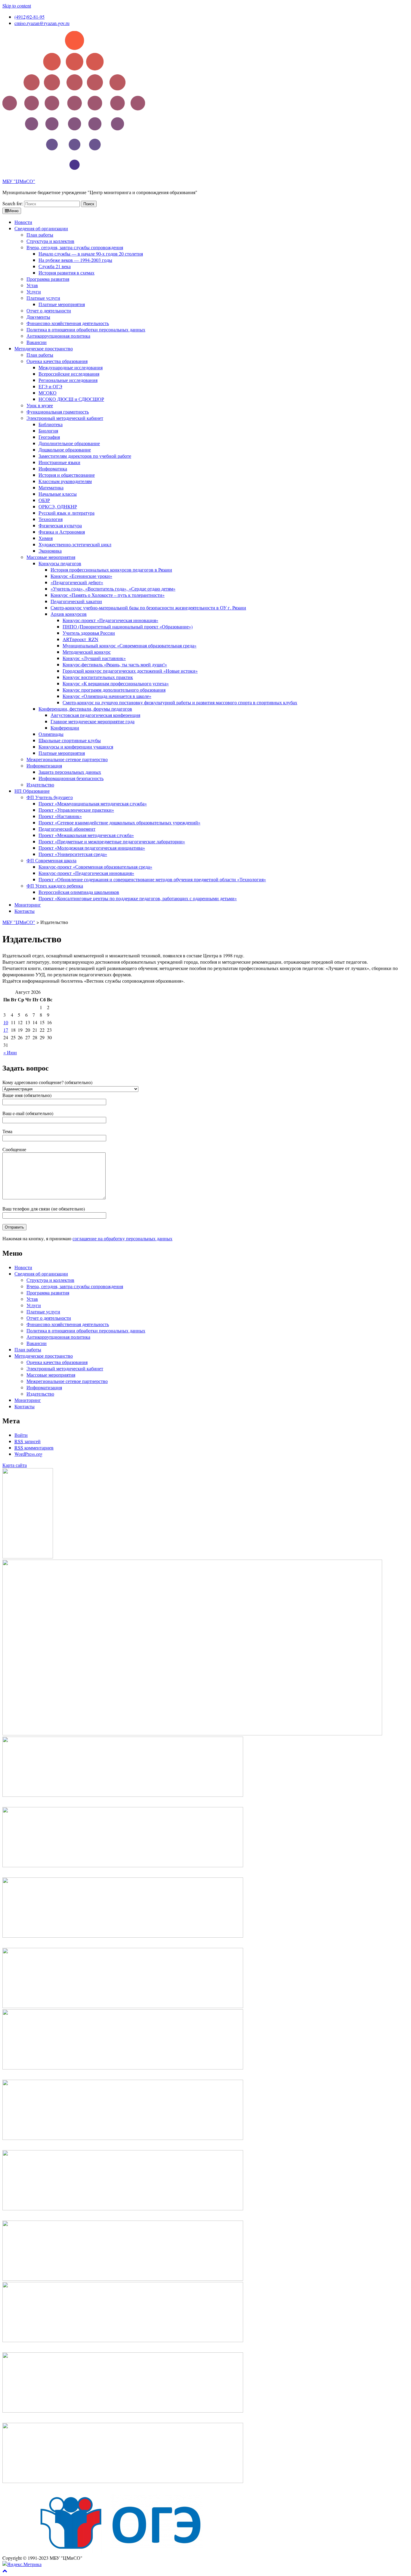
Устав (32, 285)
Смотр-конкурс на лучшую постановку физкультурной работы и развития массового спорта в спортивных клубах (180, 702)
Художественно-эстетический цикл (75, 544)
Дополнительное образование (69, 443)
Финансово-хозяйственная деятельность (68, 323)
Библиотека (51, 424)
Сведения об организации (41, 228)
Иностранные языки (59, 462)
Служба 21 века (55, 266)
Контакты (25, 911)
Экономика (50, 551)
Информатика (53, 468)
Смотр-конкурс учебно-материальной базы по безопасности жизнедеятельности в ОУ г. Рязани (148, 608)
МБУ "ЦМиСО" (19, 181)
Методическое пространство (44, 348)
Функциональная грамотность (58, 412)
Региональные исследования (68, 380)
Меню (13, 211)
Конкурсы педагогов (60, 563)
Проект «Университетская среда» (73, 854)
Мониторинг (28, 905)
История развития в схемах (66, 273)
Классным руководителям (65, 481)
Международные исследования (71, 367)
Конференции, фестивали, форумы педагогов (85, 709)
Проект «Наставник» (60, 816)
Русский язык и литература (66, 513)
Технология (51, 519)
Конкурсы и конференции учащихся (76, 747)
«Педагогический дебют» (77, 582)
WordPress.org (28, 1454)
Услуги (34, 291)
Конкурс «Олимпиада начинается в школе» (107, 696)
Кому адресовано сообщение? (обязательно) (47, 1082)
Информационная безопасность (71, 778)
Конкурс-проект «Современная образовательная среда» (95, 867)
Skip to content (17, 6)
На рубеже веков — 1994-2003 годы (75, 260)
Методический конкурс (87, 652)
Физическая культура (60, 525)
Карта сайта (15, 1465)
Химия (46, 538)
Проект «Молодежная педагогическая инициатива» (92, 848)
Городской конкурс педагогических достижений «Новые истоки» (130, 671)
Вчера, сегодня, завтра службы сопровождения (75, 247)
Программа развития (48, 279)
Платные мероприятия (62, 304)
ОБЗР (44, 500)
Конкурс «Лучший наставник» (94, 658)
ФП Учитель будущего (50, 797)
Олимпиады (51, 734)
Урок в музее (40, 405)
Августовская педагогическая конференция (95, 715)
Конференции (65, 728)
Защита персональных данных (70, 772)
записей (28, 1441)
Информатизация (44, 766)
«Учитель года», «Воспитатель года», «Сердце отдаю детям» (113, 589)
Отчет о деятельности (49, 310)
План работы (40, 235)
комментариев (34, 1448)
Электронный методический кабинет (65, 418)
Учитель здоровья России (89, 633)
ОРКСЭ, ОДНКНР (58, 506)
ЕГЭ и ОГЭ (50, 386)
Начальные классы (58, 494)
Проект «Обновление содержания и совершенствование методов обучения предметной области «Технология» (152, 879)
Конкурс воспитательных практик (98, 677)
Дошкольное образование (65, 449)
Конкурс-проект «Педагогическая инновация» (110, 620)
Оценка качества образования (57, 361)
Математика (51, 487)
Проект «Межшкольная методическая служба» (86, 835)
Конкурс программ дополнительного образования (114, 690)
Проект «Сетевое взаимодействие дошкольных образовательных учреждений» (119, 822)
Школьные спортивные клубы (70, 740)
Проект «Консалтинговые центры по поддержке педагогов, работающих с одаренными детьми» (138, 898)
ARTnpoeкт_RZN (80, 639)
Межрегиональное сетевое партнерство (67, 759)
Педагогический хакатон (76, 601)
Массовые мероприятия (51, 557)
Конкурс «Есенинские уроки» (81, 576)
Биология (48, 431)
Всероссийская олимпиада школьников (79, 892)
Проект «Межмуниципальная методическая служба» (93, 803)
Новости (23, 222)
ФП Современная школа (51, 860)
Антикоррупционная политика (58, 336)
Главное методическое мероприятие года (93, 721)
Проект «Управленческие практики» (76, 810)
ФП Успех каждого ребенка (55, 886)
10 (6, 1022)
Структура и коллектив (50, 241)
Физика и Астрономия (62, 532)
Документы (38, 317)
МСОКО (48, 393)
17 (6, 1030)
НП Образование (32, 791)
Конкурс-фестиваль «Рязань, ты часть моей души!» (115, 664)
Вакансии (37, 342)
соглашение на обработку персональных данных (122, 1238)
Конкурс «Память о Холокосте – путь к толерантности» (108, 595)
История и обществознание (67, 475)
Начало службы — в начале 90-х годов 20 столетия (91, 254)
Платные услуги (43, 298)
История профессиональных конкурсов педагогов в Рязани (111, 570)
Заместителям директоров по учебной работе (85, 456)
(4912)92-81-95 (29, 17)
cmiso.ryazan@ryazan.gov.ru (42, 23)
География (49, 437)
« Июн (10, 1052)
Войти (21, 1435)
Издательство (40, 784)
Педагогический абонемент (67, 829)
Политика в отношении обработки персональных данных (86, 329)
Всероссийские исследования (69, 374)
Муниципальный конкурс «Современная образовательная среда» (130, 645)
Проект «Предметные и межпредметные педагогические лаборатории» (112, 841)
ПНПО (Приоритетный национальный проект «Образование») (128, 626)
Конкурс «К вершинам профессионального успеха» (116, 683)
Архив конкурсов (69, 614)
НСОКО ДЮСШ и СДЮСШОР (71, 399)
